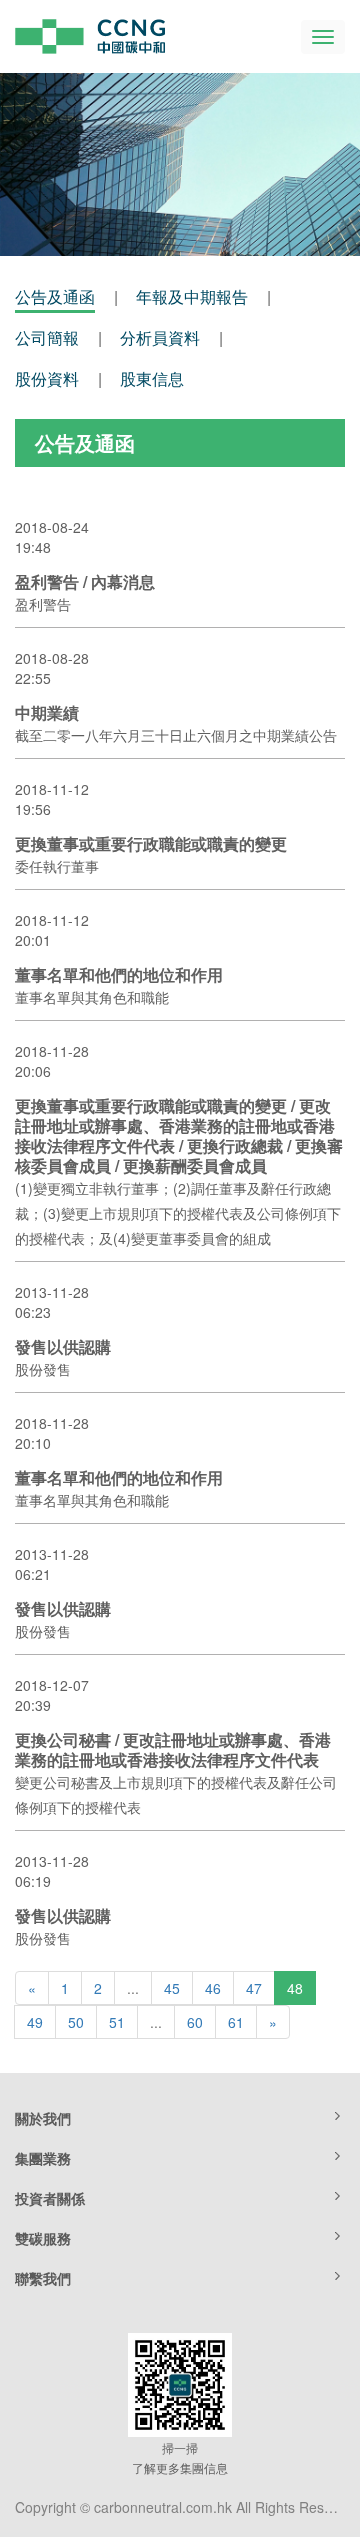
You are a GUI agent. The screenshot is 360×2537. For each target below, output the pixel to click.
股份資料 (47, 378)
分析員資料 (160, 337)
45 (172, 1988)
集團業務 (43, 2158)
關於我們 (43, 2118)
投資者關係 (50, 2198)
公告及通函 (55, 296)
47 (254, 1988)
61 (236, 2022)
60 (195, 2022)
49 (35, 2022)
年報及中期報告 (192, 296)
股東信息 (152, 378)
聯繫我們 (43, 2278)
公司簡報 (47, 337)
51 (117, 2022)
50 (76, 2022)
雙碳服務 (43, 2238)
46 (213, 1988)
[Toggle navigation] (323, 37)
